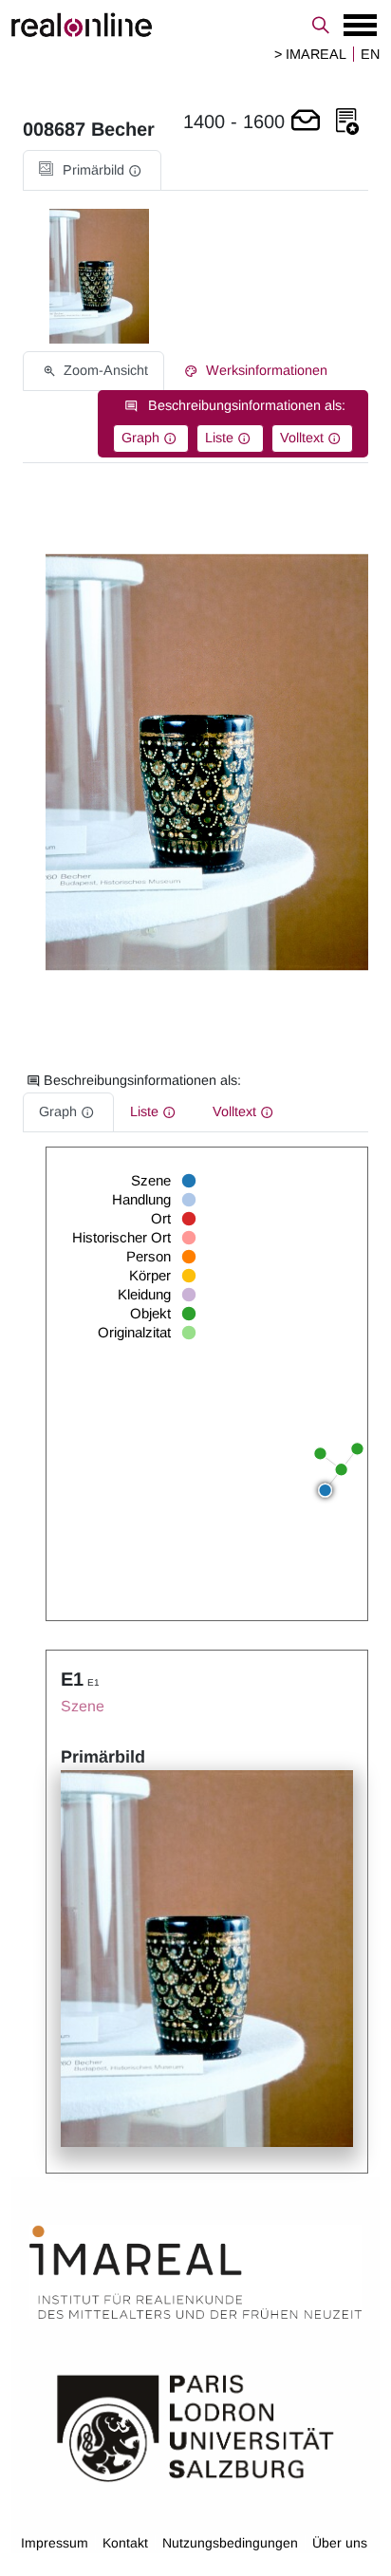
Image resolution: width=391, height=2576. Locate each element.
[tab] (92, 170)
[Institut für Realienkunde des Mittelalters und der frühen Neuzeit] (195, 2273)
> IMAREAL (310, 54)
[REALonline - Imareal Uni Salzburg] (195, 25)
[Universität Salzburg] (195, 2427)
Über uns (340, 2543)
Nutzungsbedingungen (230, 2543)
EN (370, 54)
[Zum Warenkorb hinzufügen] (306, 122)
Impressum (55, 2543)
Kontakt (125, 2543)
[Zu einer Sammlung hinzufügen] (347, 122)
